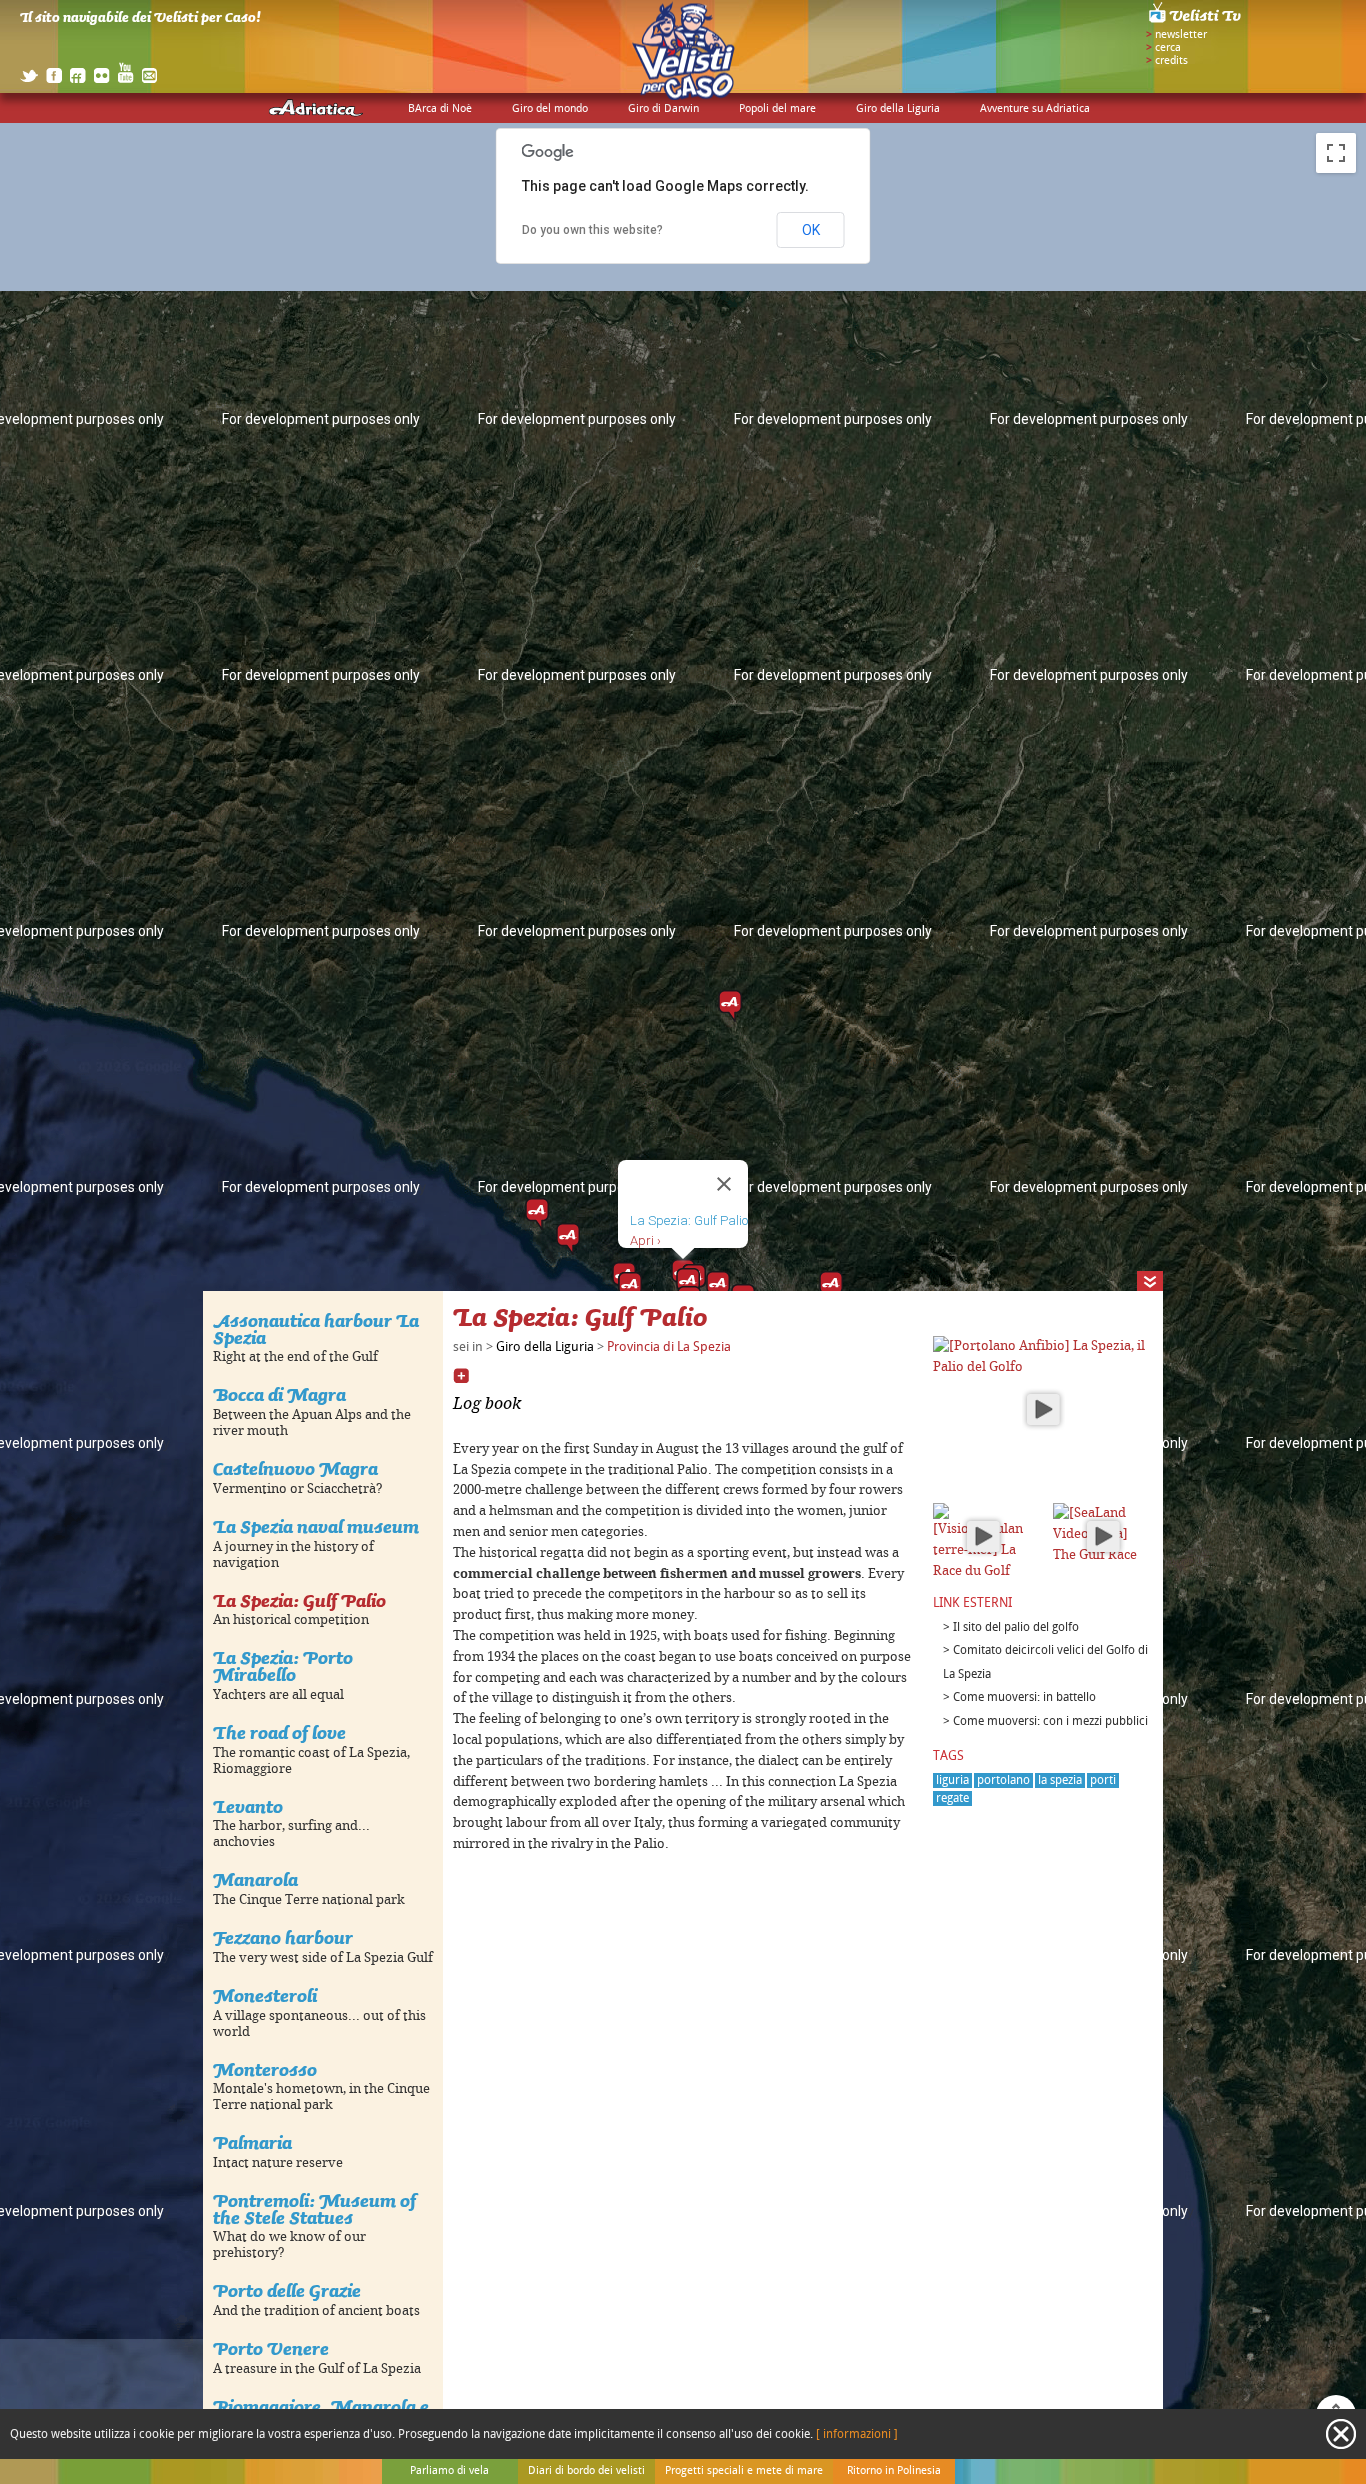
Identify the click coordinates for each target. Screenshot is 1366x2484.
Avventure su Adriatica (1035, 109)
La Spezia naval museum (316, 1526)
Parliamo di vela (449, 2471)
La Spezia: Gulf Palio (299, 1600)
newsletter (1181, 35)
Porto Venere (271, 2348)
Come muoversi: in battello (1024, 1697)
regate (952, 1798)
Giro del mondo (550, 109)
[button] (831, 1287)
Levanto (248, 1806)
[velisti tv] (1196, 22)
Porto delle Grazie (287, 2290)
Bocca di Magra (279, 1394)
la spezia (1060, 1780)
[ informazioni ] (857, 2434)
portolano (1003, 1780)
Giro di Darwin (663, 109)
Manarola (255, 1879)
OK (811, 230)
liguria (952, 1780)
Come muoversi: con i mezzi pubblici (1050, 1721)
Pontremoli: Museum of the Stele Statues (314, 2209)
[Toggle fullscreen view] (1336, 153)
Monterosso (265, 2069)
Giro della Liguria (898, 109)
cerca (1168, 48)
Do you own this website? (592, 230)
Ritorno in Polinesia (894, 2471)
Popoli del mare (777, 109)
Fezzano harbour (283, 1937)
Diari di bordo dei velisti (586, 2471)
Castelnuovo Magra (295, 1468)
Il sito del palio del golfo (1016, 1627)
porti (1103, 1780)
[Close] (724, 1184)
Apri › (645, 1240)
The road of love (279, 1732)
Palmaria (252, 2142)
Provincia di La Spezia (669, 1347)
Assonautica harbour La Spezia (316, 1329)
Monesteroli (265, 1995)
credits (1171, 61)
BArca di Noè (440, 109)
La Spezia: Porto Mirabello (283, 1666)
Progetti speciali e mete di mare (744, 2471)
